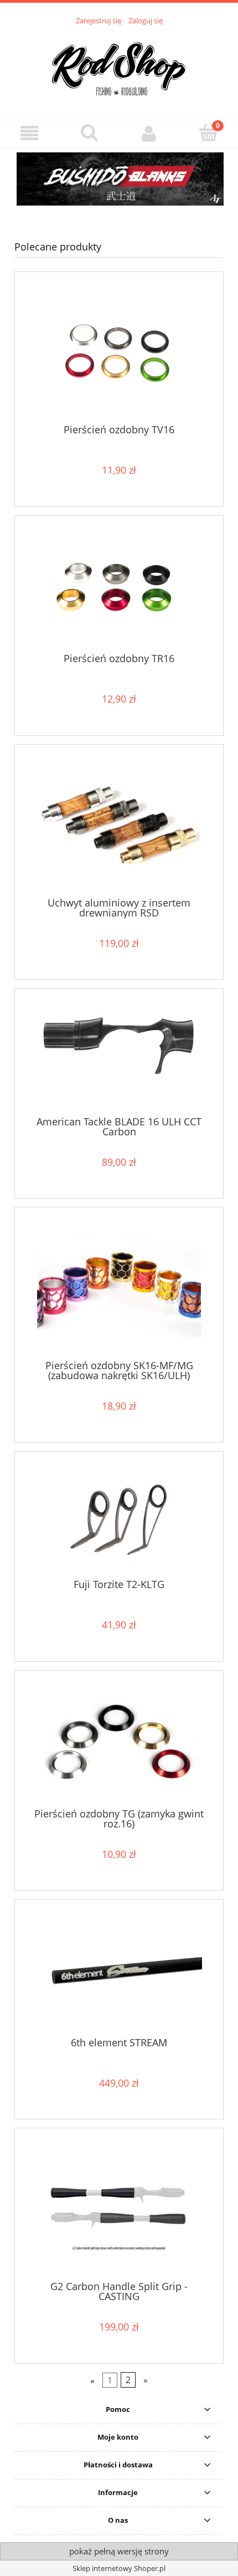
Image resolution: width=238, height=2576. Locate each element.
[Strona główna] (119, 66)
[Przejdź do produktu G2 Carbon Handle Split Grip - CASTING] (119, 2208)
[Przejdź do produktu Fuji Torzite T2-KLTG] (119, 1519)
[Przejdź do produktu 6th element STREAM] (119, 1972)
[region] (119, 186)
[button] (30, 133)
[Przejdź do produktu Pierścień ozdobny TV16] (119, 352)
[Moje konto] (149, 133)
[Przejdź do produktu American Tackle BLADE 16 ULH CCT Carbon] (119, 1056)
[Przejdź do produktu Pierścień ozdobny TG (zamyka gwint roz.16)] (119, 1743)
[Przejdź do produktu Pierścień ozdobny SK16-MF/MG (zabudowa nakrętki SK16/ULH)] (119, 1287)
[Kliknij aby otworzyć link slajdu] (119, 186)
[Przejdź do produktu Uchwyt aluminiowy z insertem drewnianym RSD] (119, 825)
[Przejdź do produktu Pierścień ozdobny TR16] (119, 588)
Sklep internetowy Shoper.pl (119, 2568)
